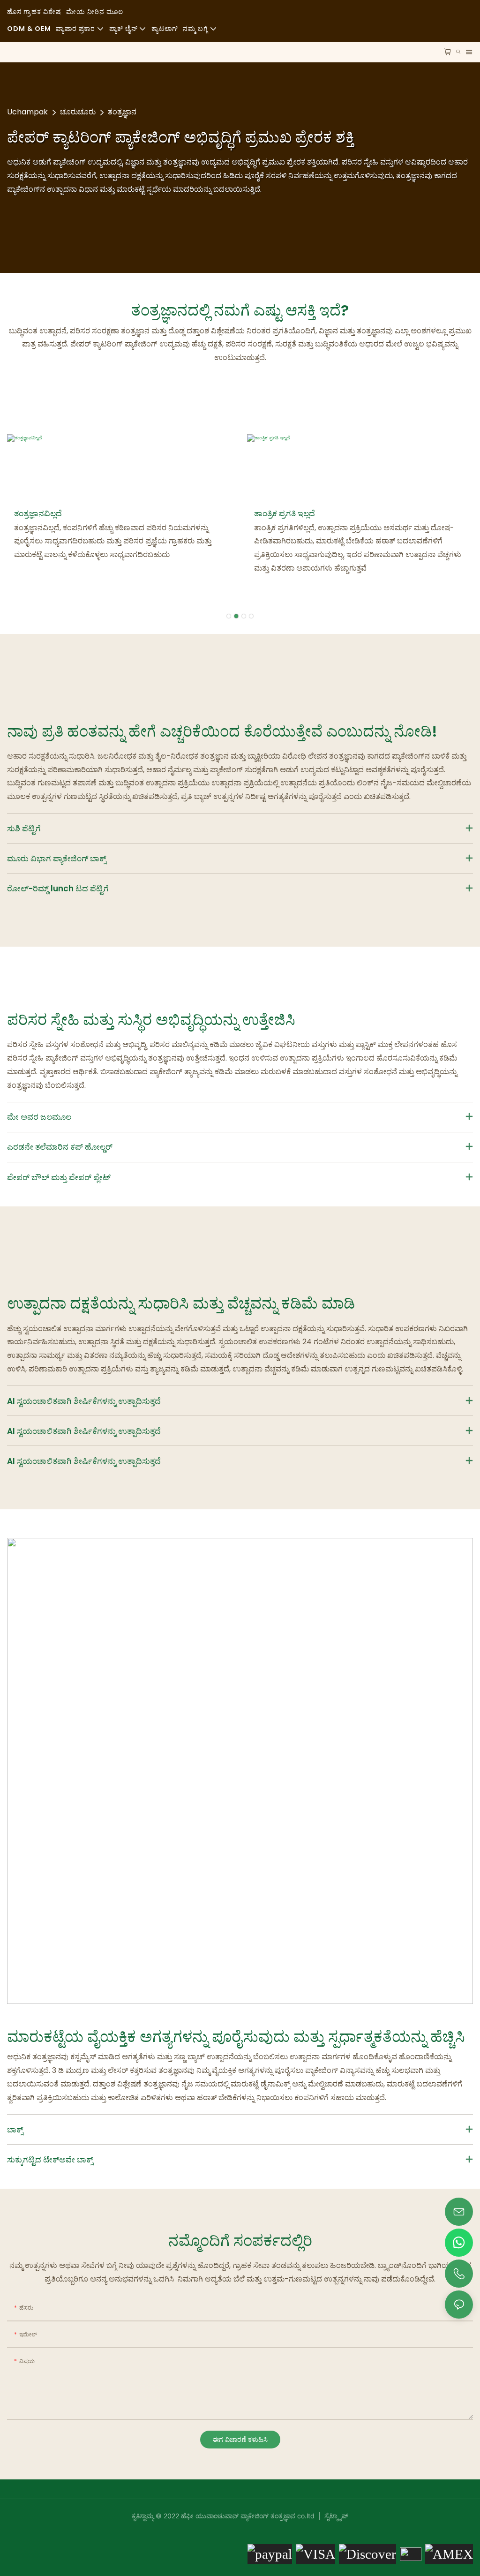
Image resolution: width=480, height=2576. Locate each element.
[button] (229, 616)
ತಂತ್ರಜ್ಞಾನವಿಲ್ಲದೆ (38, 513)
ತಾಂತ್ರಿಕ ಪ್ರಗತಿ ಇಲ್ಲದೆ (285, 513)
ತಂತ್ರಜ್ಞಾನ (122, 112)
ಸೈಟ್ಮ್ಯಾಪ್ (335, 2516)
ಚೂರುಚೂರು (78, 112)
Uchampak (27, 112)
